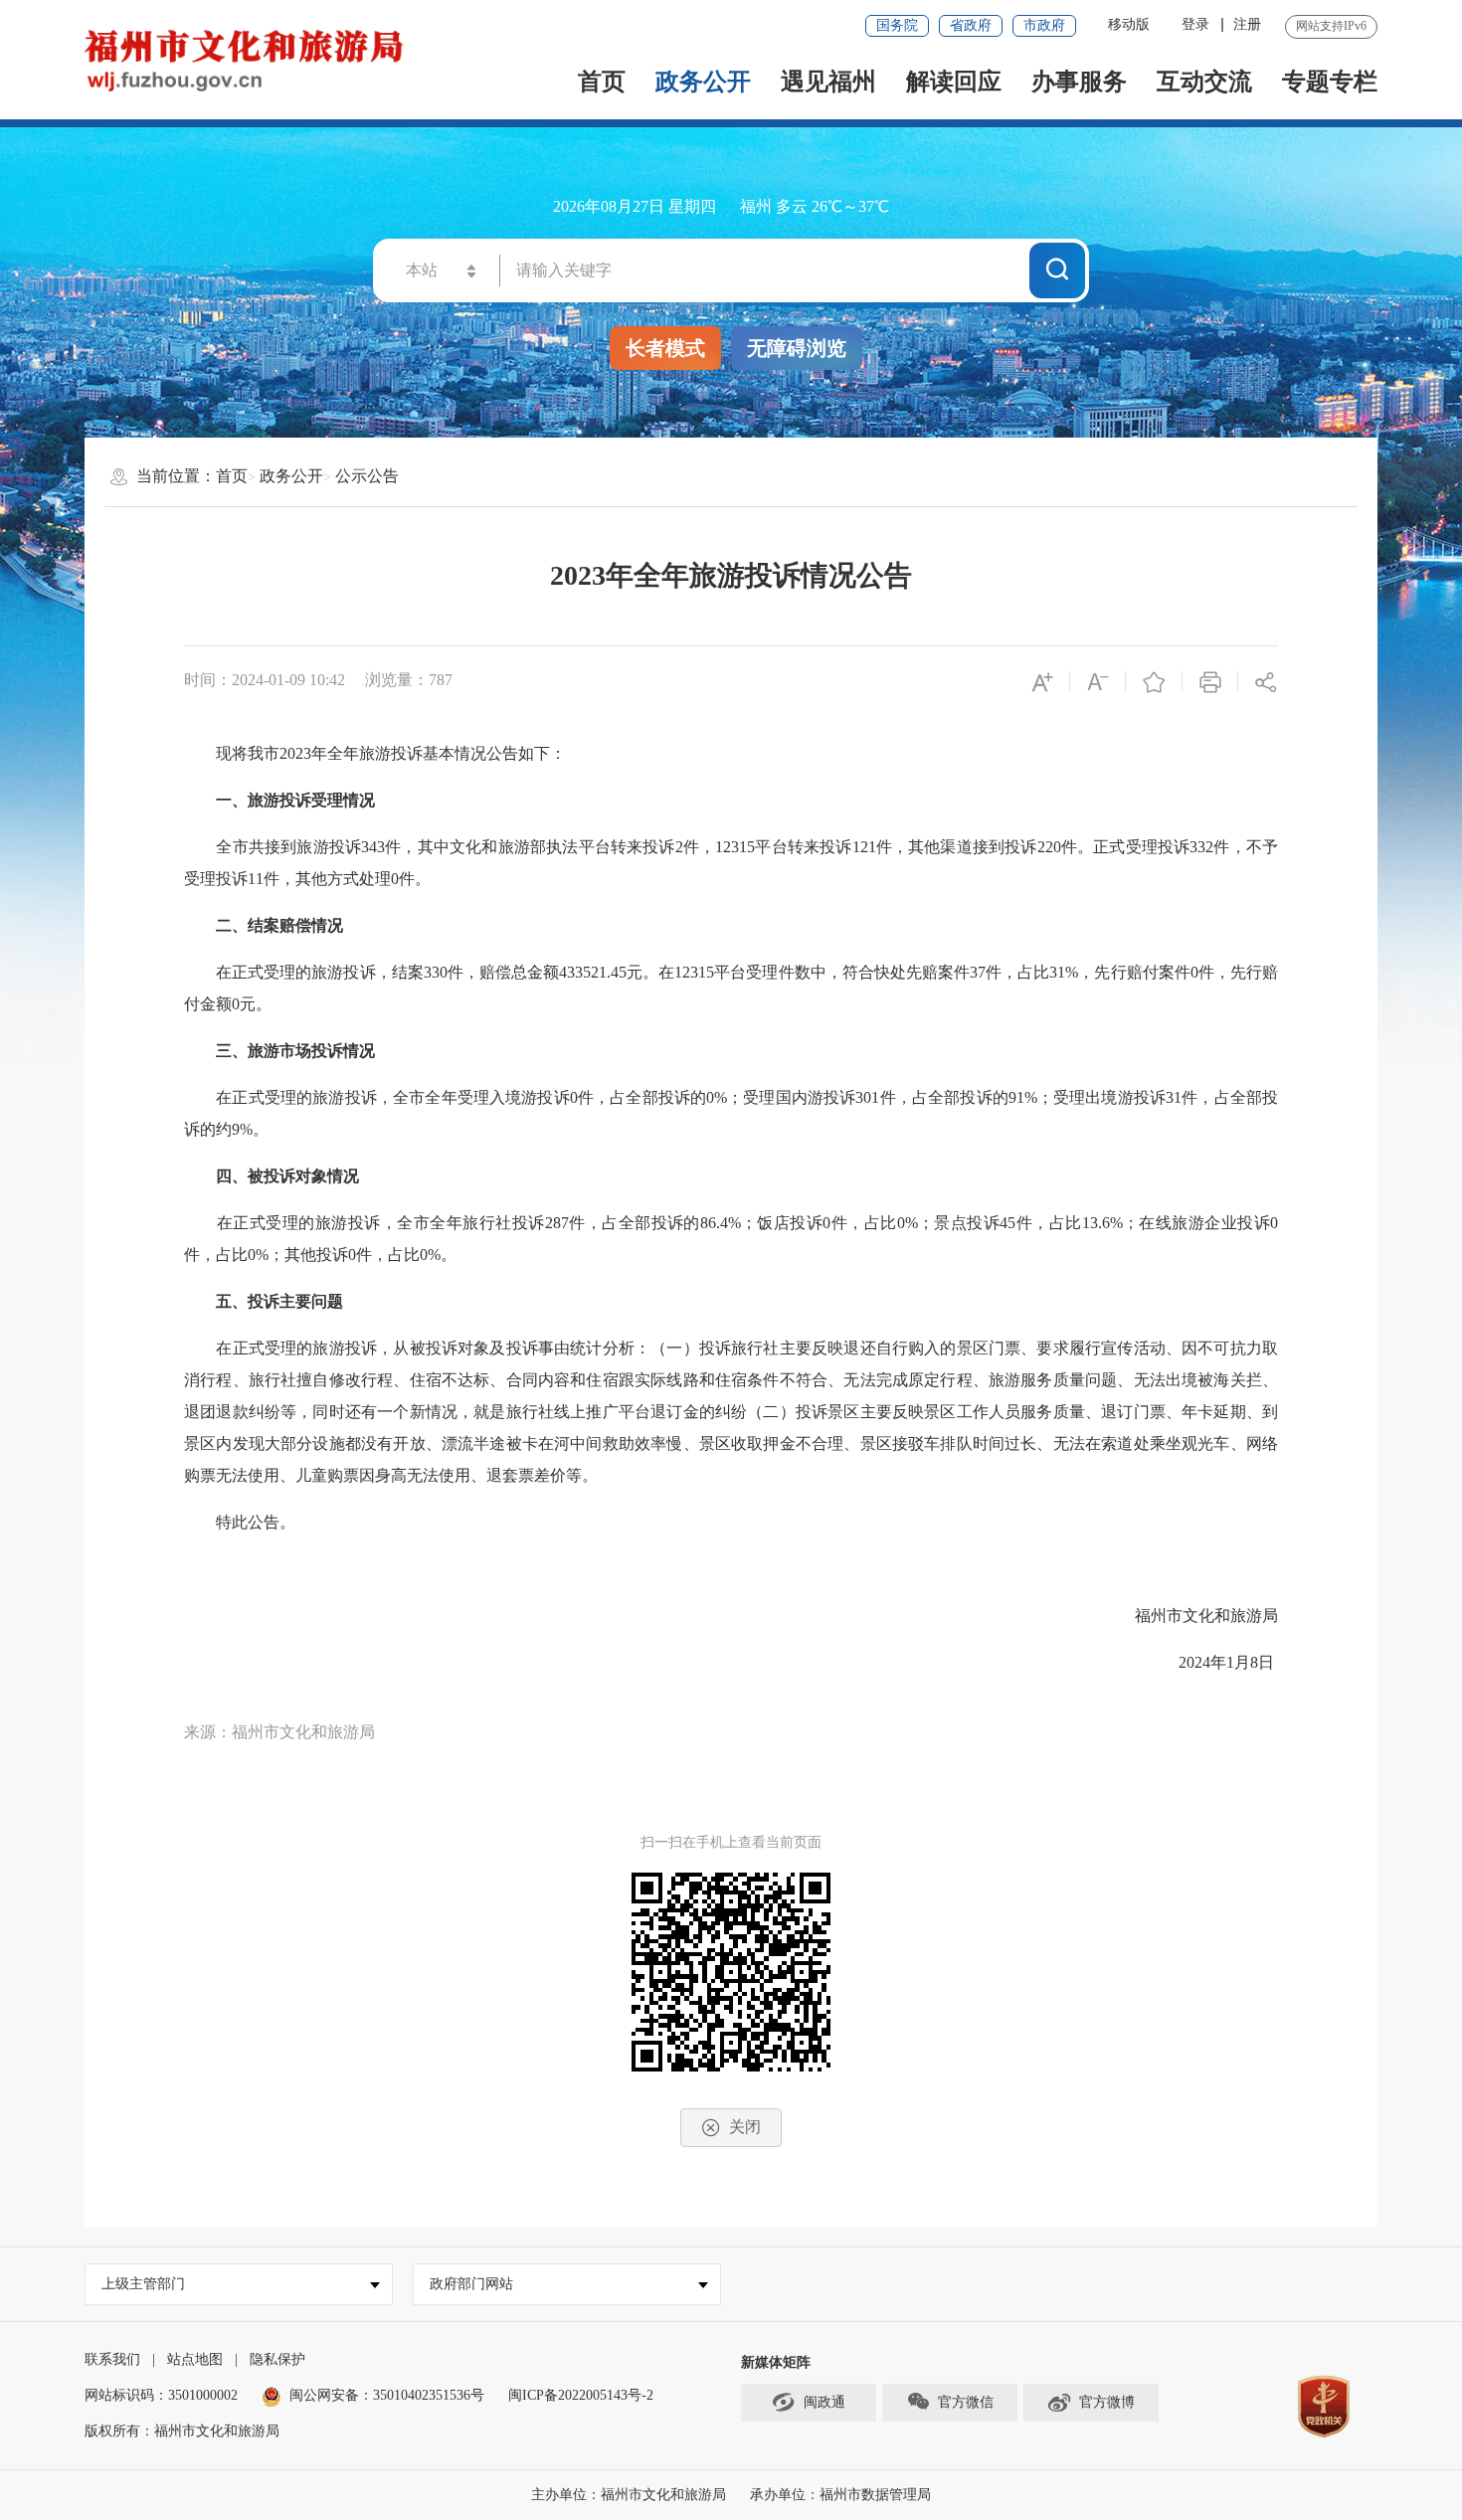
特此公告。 (240, 1522)
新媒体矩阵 (776, 2362)
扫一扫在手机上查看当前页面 (731, 1842)
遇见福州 (828, 82)
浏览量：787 (409, 680)
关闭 (745, 2127)
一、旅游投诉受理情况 (295, 800)
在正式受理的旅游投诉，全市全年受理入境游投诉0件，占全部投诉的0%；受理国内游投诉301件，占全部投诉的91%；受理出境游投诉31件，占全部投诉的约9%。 (731, 1113)
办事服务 (1079, 82)
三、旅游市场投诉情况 (295, 1051)
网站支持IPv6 (1331, 26)
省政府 (971, 25)
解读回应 (954, 82)
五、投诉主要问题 (279, 1301)
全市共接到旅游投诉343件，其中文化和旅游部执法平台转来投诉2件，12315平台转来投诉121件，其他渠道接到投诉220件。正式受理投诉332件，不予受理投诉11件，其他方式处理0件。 (731, 863)
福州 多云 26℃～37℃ (815, 206)
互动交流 (1204, 82)
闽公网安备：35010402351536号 (387, 2395)
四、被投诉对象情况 (287, 1176)
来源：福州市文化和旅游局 (279, 1732)
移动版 (1129, 24)
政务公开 (703, 82)
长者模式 (665, 348)
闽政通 (824, 2402)
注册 (1247, 24)
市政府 (1044, 25)
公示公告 (367, 476)
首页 (602, 82)
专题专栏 (1330, 82)
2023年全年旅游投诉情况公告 (731, 575)
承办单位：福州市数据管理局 (840, 2495)
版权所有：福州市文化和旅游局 (182, 2431)
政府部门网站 (471, 2284)
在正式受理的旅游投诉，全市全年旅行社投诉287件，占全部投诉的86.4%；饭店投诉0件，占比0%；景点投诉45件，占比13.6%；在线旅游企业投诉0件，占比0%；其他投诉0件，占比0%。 (731, 1239)
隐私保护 (277, 2359)
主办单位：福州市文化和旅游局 (629, 2495)
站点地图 (195, 2359)
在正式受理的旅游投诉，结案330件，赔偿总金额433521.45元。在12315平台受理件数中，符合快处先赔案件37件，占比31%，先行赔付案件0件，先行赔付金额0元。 (731, 988)
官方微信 (966, 2402)
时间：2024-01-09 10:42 (265, 680)
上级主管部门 (143, 2284)
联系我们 (112, 2359)
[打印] (1210, 681)
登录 (1195, 24)
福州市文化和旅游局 (1206, 1616)
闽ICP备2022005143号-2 (581, 2395)
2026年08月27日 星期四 (635, 206)
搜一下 (1057, 270)
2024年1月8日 (1212, 1662)
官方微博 (1107, 2402)
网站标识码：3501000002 (161, 2395)
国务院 (897, 25)
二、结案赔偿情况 (279, 925)
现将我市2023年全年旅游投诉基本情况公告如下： (375, 753)
